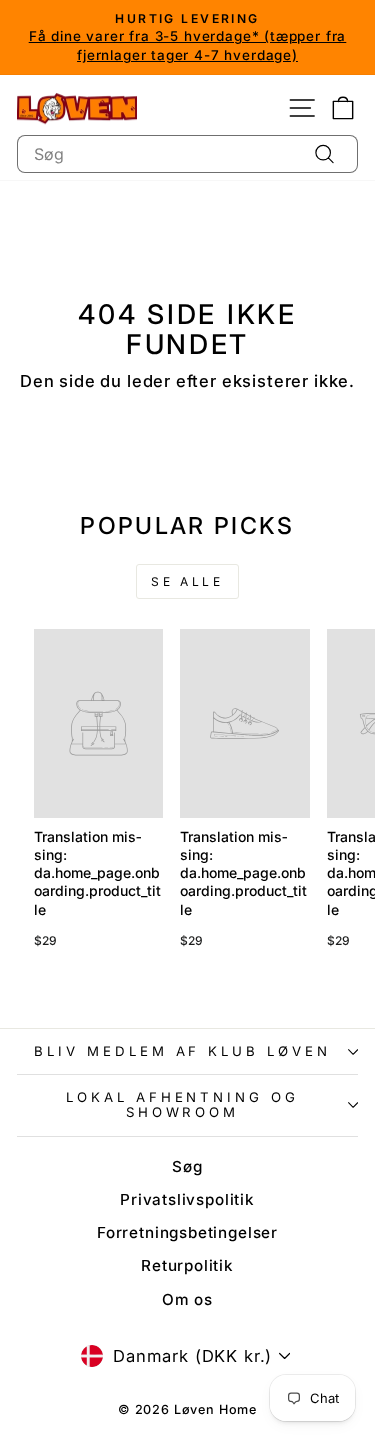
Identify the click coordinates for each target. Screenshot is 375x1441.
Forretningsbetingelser (187, 1232)
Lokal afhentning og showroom (183, 1104)
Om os (187, 1299)
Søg (187, 1166)
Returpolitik (187, 1265)
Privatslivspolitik (187, 1199)
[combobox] (187, 154)
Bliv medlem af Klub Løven (182, 1051)
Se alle (187, 581)
